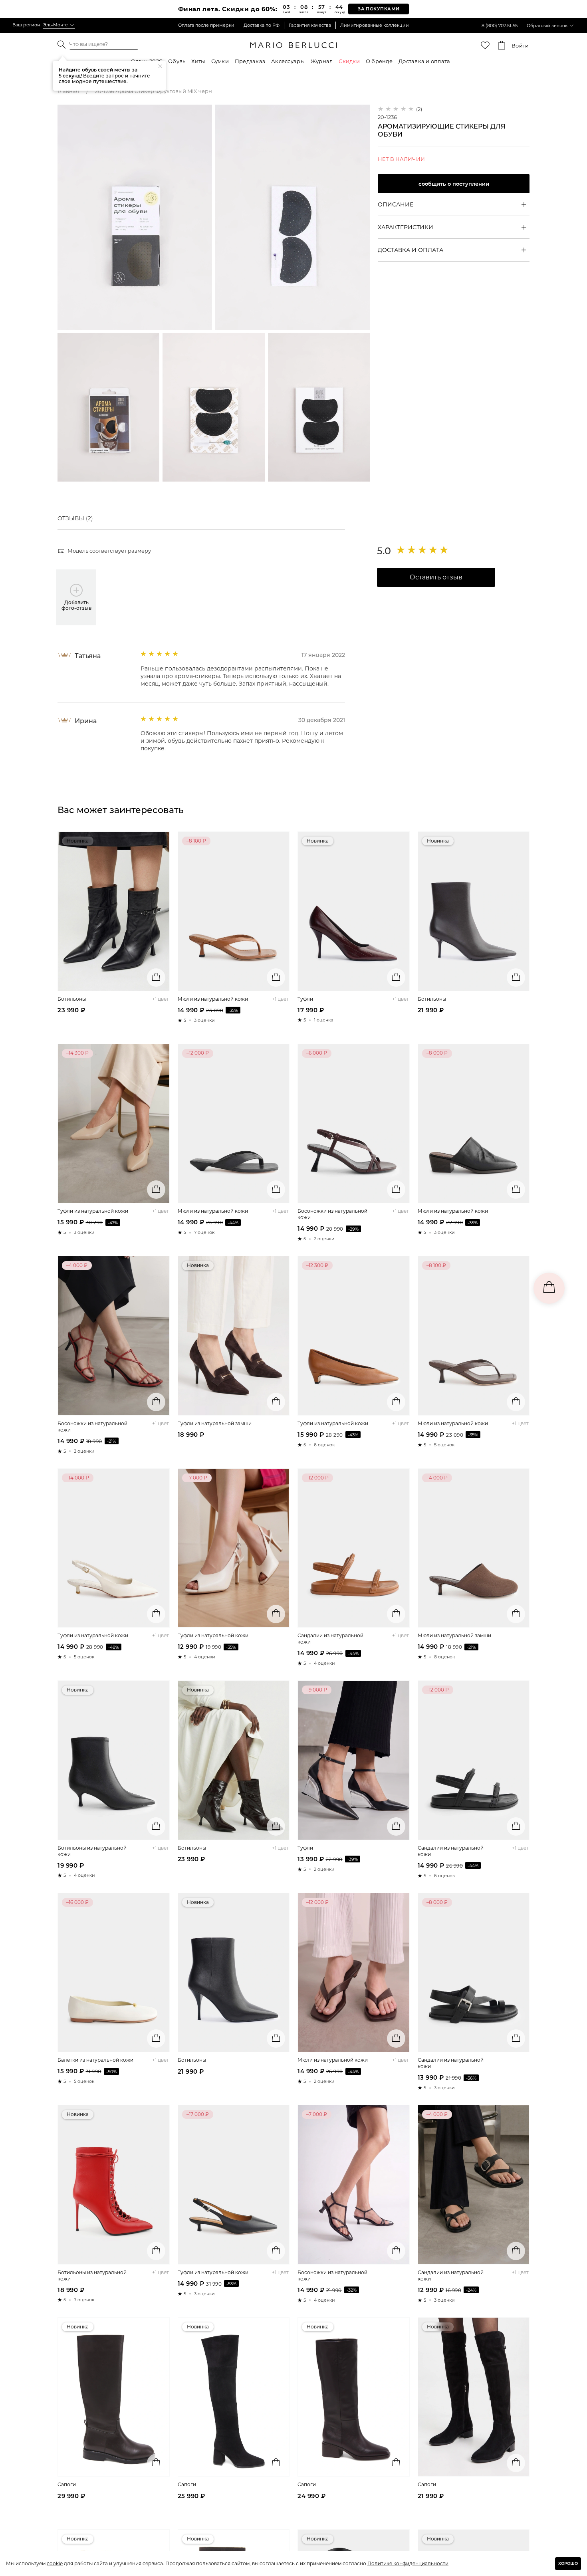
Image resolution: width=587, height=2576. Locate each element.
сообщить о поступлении (454, 184)
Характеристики (406, 227)
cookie (55, 2563)
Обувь (177, 61)
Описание (396, 204)
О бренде (379, 61)
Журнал (322, 61)
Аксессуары (288, 61)
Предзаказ (250, 61)
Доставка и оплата (424, 61)
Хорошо (568, 2563)
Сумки (220, 61)
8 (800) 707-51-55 (500, 26)
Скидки (349, 61)
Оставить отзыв (436, 577)
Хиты (198, 61)
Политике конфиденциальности (408, 2563)
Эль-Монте (56, 25)
